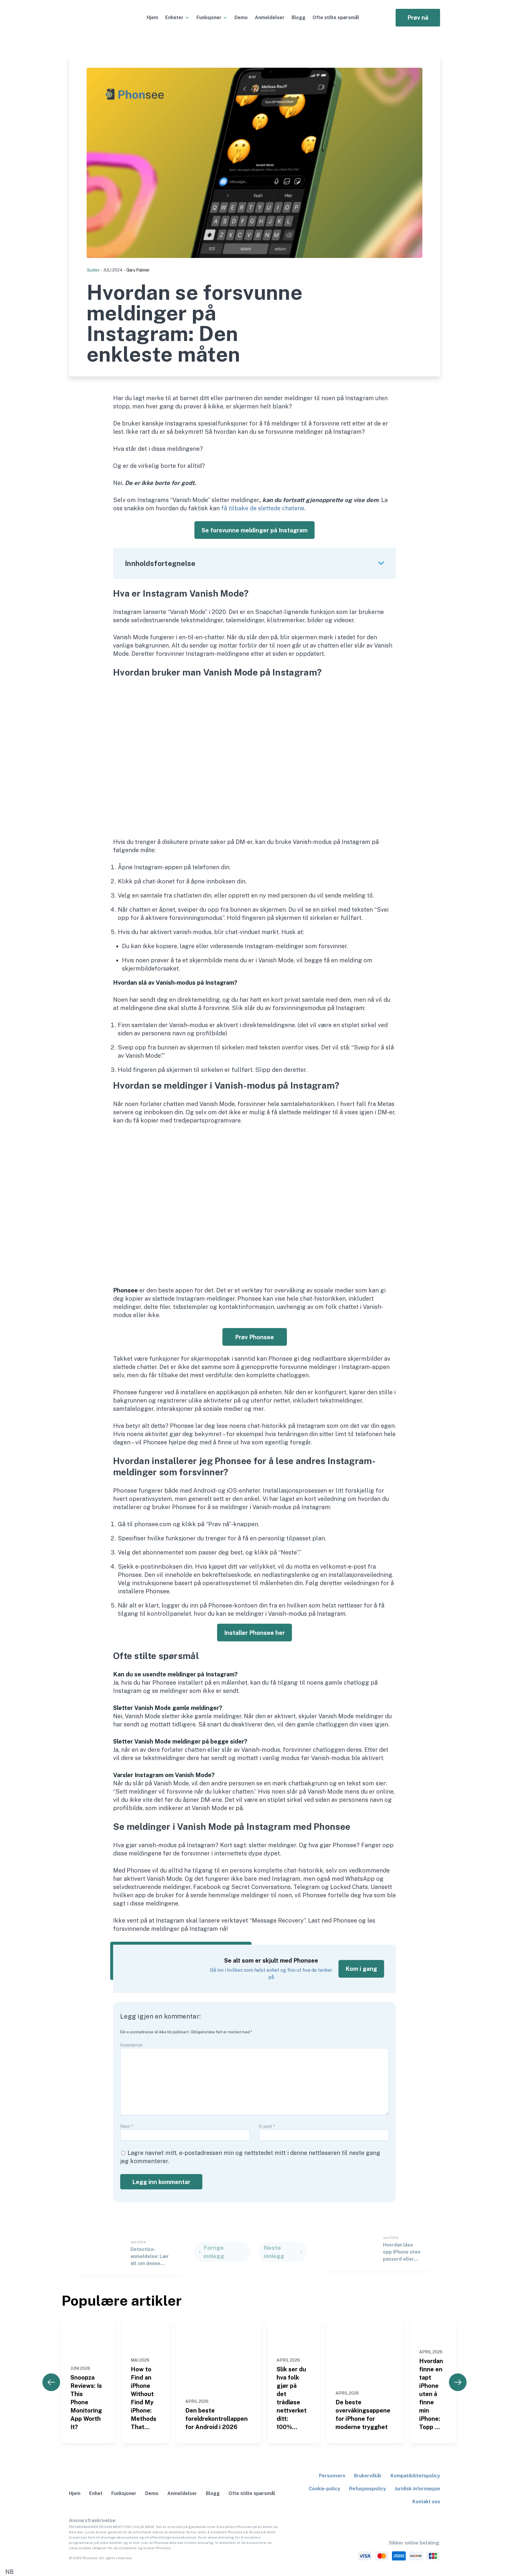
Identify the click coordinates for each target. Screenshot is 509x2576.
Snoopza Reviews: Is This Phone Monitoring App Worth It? (86, 2402)
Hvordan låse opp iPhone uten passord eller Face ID (402, 2252)
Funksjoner (209, 18)
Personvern (332, 2476)
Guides (93, 270)
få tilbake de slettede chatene (263, 508)
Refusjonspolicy (367, 2489)
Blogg (299, 18)
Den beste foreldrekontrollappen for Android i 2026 (217, 2419)
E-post (267, 2126)
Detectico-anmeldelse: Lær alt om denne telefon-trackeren (152, 2257)
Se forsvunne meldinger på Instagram (254, 530)
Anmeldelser (270, 18)
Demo (241, 18)
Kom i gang (361, 1969)
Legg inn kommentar (161, 2182)
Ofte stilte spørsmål (336, 18)
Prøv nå (418, 18)
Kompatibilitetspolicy (415, 2476)
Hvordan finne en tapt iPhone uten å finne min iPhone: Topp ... (431, 2394)
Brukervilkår (368, 2476)
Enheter (174, 18)
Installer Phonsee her (254, 1633)
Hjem (152, 18)
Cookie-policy (324, 2489)
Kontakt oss (426, 2502)
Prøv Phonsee (254, 1337)
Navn (127, 2126)
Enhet (96, 2493)
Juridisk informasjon (417, 2489)
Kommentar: (132, 2045)
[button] (254, 2572)
